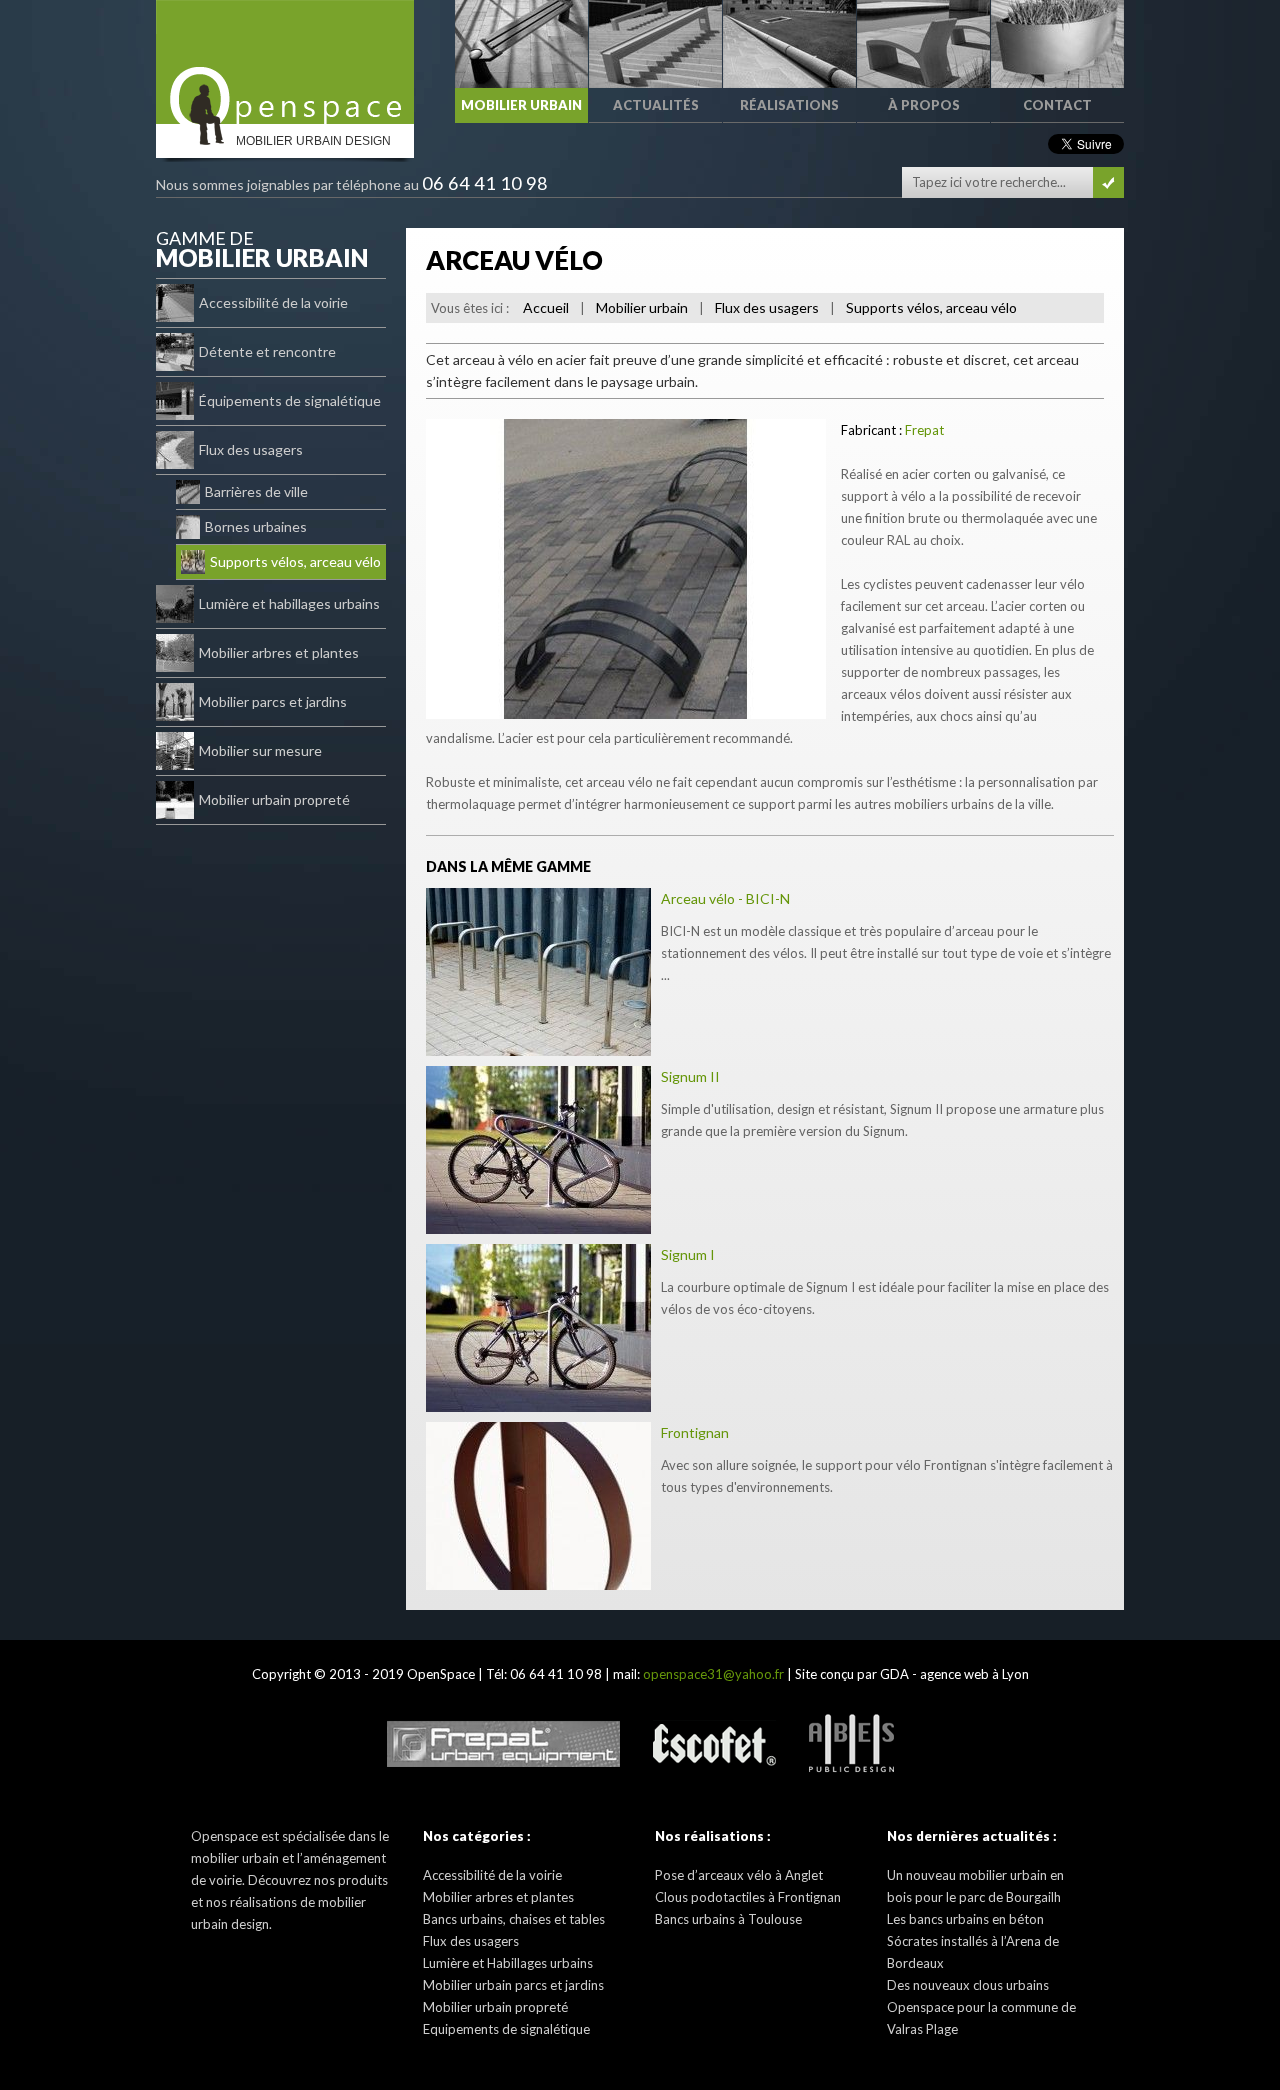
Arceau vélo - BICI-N (725, 898)
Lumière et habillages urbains (289, 603)
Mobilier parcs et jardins (273, 701)
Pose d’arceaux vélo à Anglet (739, 1875)
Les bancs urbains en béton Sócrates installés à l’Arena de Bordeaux (973, 1941)
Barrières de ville (256, 491)
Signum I (688, 1254)
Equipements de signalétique (506, 2029)
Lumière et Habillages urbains (508, 1963)
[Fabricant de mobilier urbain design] (285, 62)
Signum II (690, 1076)
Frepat (924, 430)
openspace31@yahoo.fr (713, 1674)
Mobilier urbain (642, 307)
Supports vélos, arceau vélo (295, 561)
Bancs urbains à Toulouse (728, 1919)
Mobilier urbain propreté (274, 799)
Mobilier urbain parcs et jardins (513, 1985)
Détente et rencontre (267, 351)
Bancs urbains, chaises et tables (514, 1919)
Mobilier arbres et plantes (279, 652)
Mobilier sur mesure (260, 750)
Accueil (546, 307)
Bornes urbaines (256, 526)
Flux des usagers (251, 449)
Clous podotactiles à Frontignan (748, 1897)
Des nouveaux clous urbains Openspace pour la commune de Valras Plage (981, 2007)
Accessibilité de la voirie (273, 302)
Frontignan (695, 1432)
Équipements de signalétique (290, 400)
